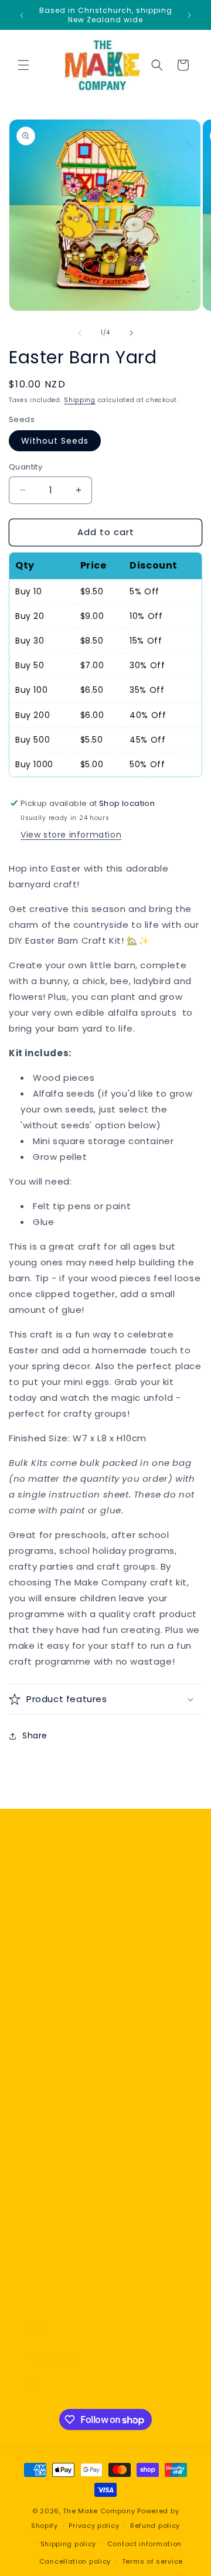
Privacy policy (94, 2526)
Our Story (44, 2089)
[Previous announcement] (22, 15)
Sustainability (53, 2115)
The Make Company (99, 2511)
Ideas (35, 2295)
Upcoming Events (62, 2242)
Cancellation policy (75, 2561)
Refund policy (155, 2526)
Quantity (25, 467)
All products (50, 2357)
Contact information (144, 2544)
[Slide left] (80, 333)
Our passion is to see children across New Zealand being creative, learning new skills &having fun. (105, 2047)
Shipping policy (69, 2544)
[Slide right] (131, 333)
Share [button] (35, 1736)
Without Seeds (55, 441)
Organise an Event (64, 2269)
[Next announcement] (189, 15)
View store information (71, 835)
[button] (23, 65)
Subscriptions (53, 2216)
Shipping (80, 400)
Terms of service (152, 2561)
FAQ (32, 2384)
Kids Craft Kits (54, 2189)
